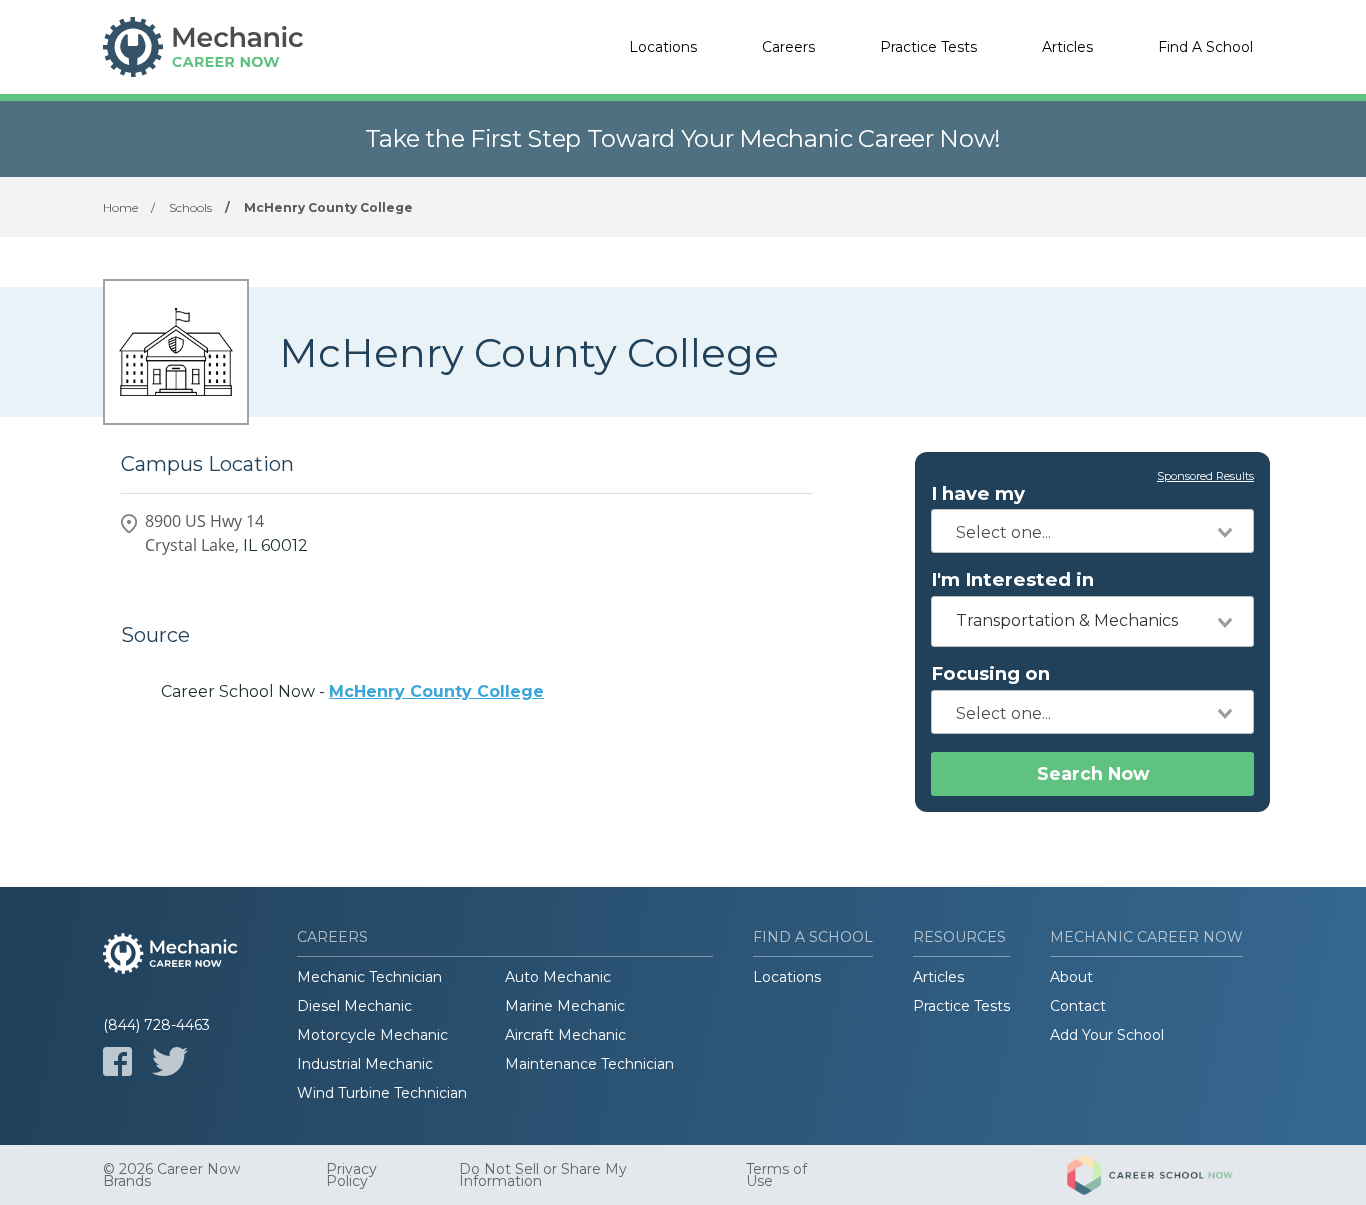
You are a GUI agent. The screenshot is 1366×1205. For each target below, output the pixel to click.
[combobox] (1092, 531)
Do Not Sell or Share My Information (543, 1175)
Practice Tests (928, 47)
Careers (788, 47)
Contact (1078, 1006)
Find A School (1205, 47)
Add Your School (1107, 1035)
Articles (1067, 47)
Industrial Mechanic (365, 1064)
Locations (663, 47)
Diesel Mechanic (354, 1006)
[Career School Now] (1165, 1175)
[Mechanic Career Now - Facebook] (117, 1061)
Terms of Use (776, 1175)
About (1071, 977)
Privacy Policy (351, 1175)
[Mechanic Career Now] (203, 47)
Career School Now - (352, 691)
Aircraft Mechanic (565, 1035)
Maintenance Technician (589, 1064)
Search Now (1093, 773)
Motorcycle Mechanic (372, 1035)
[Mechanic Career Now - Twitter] (170, 1061)
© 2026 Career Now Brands (171, 1175)
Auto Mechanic (558, 977)
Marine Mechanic (565, 1006)
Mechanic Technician (369, 977)
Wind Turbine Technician (382, 1093)
